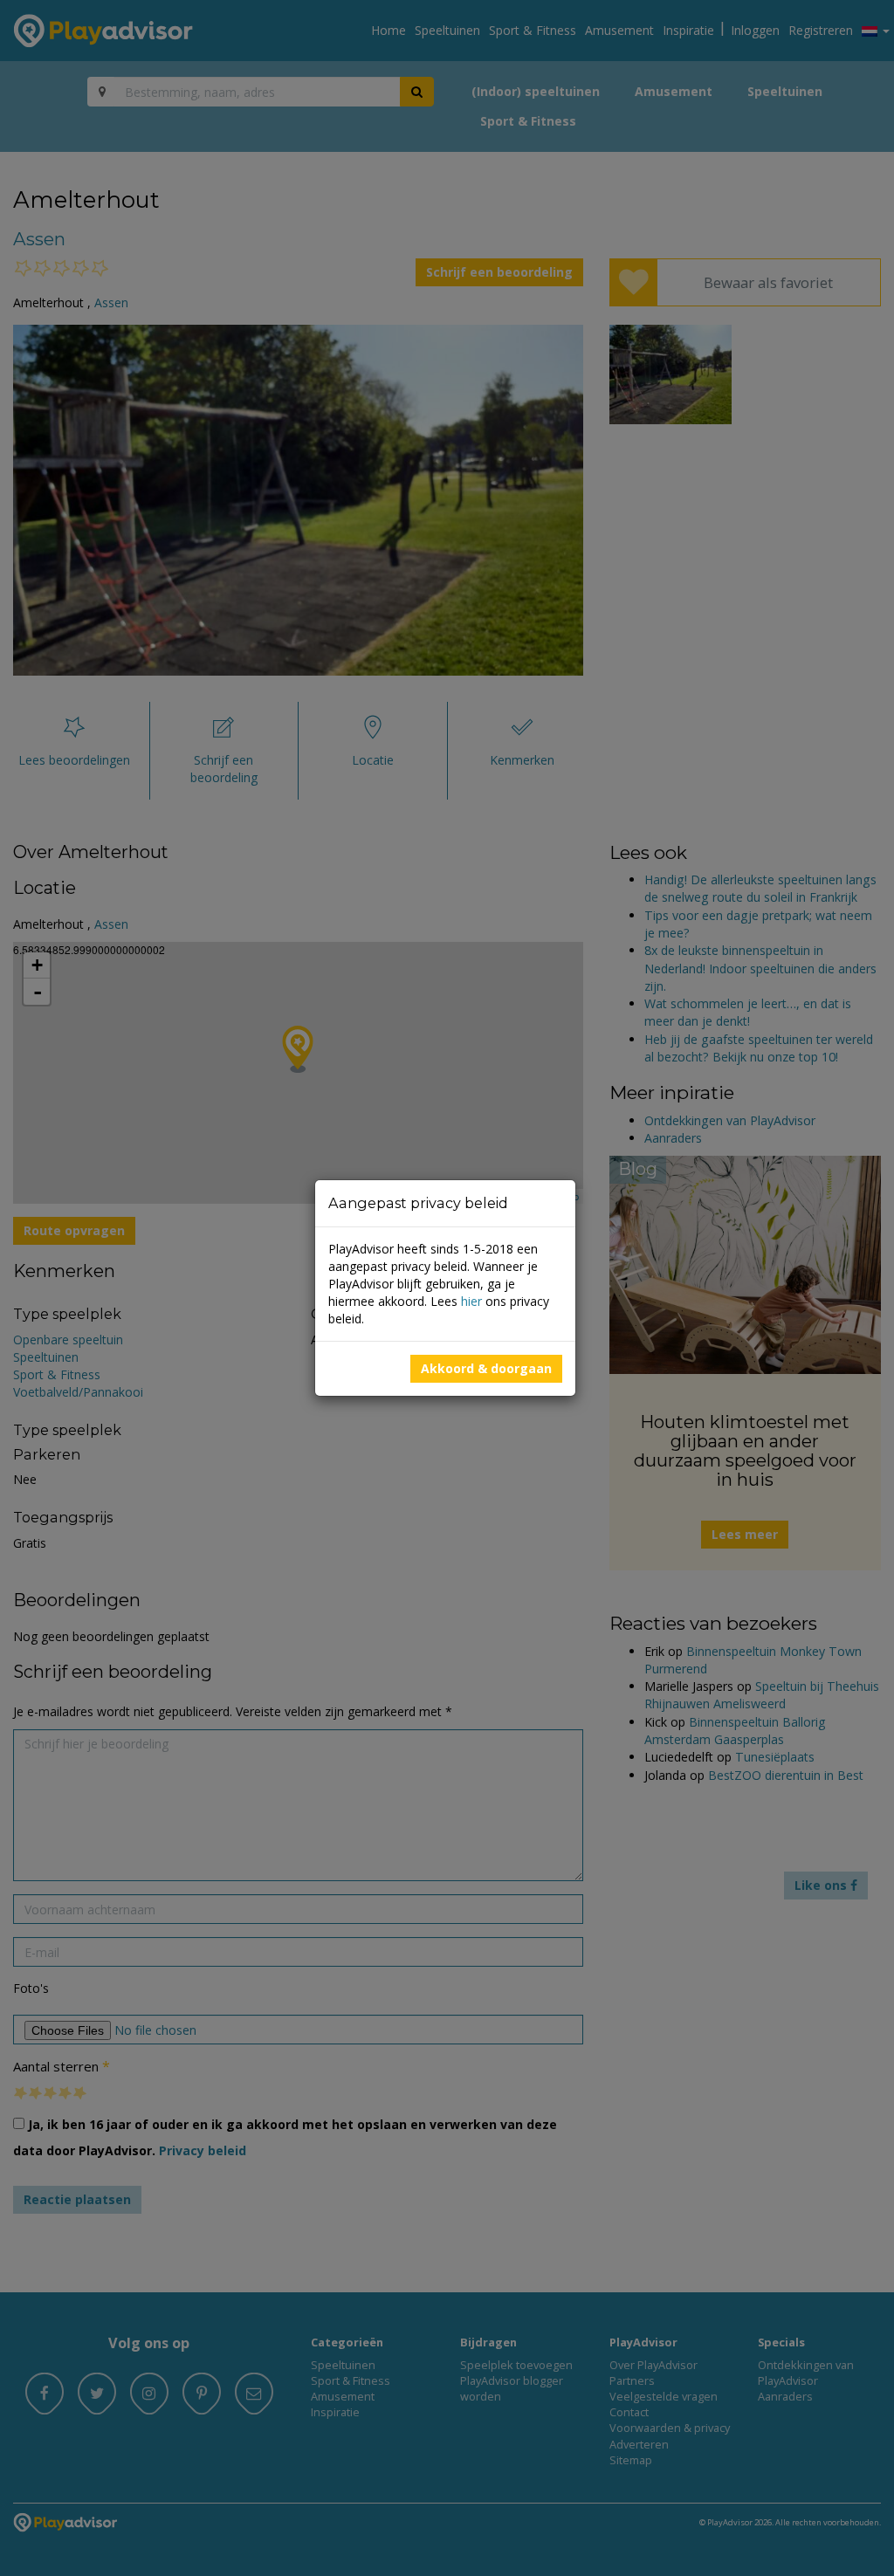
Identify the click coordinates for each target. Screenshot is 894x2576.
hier (471, 1301)
